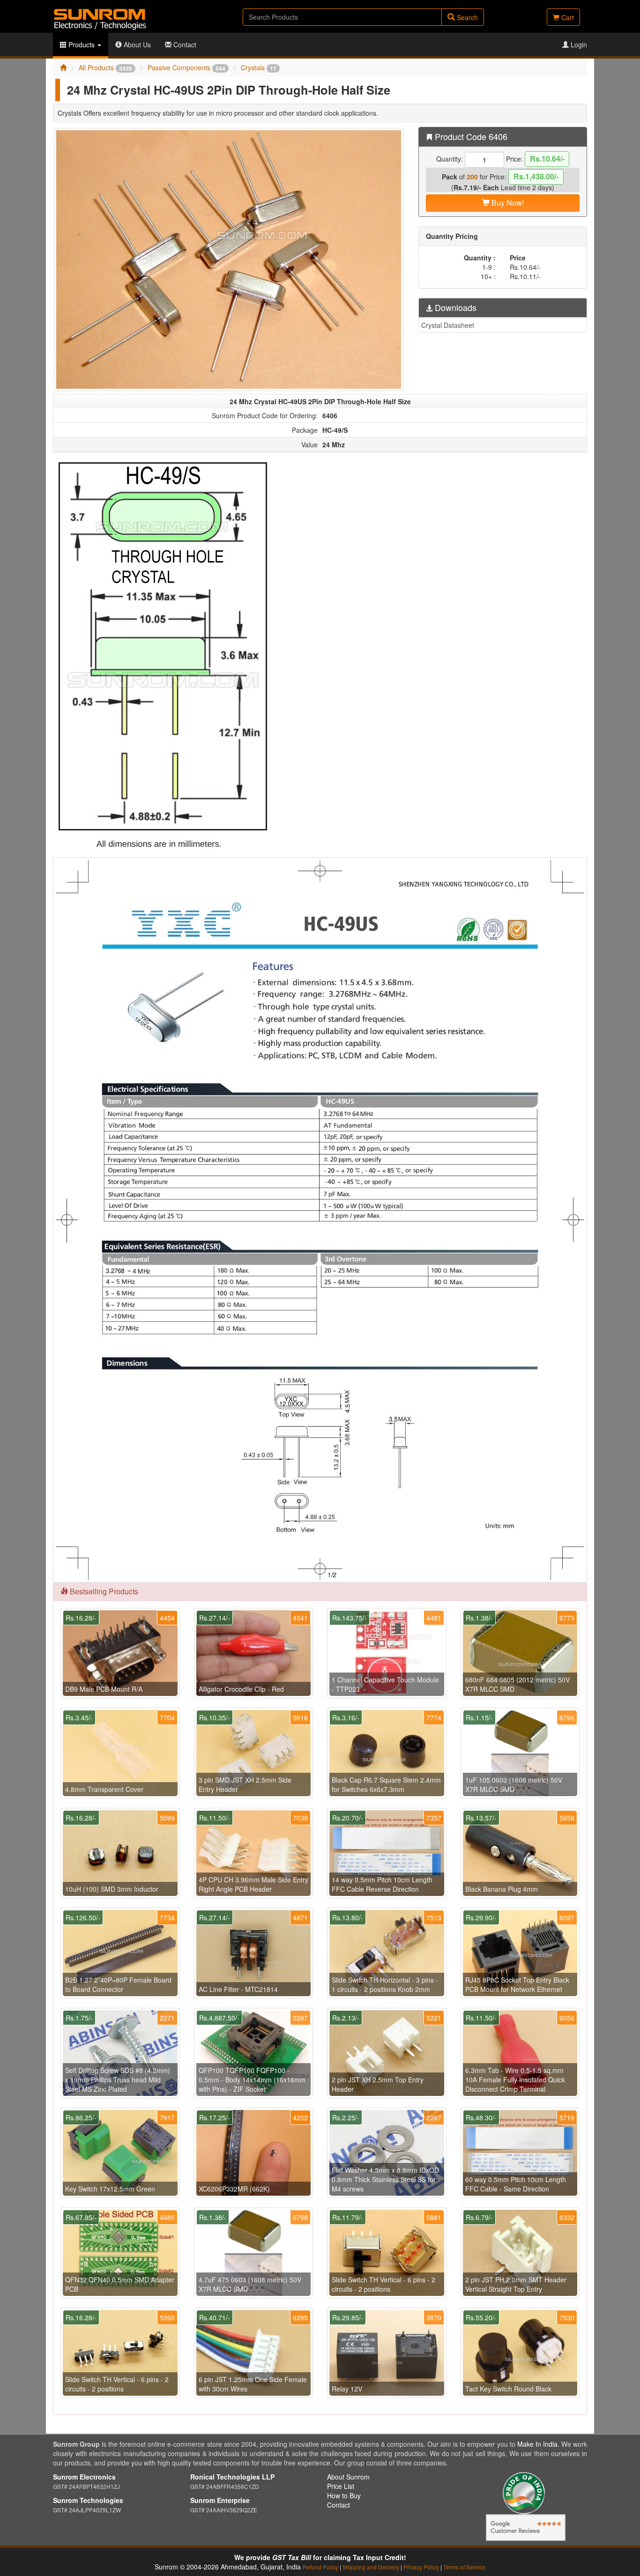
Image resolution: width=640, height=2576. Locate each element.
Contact (184, 44)
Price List (341, 2486)
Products (82, 44)
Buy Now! (507, 203)
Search (466, 17)
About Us (136, 44)
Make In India (537, 2444)
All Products (105, 67)
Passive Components (186, 67)
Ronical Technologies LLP (232, 2477)
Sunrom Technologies (88, 2500)
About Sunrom (348, 2477)
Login (578, 44)
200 (472, 177)
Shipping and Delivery (371, 2567)
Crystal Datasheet (448, 325)
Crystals (259, 67)
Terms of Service (464, 2567)
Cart (567, 17)
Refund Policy (320, 2567)
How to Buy (344, 2495)
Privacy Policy (421, 2567)
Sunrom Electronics (84, 2477)
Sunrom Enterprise (220, 2500)
